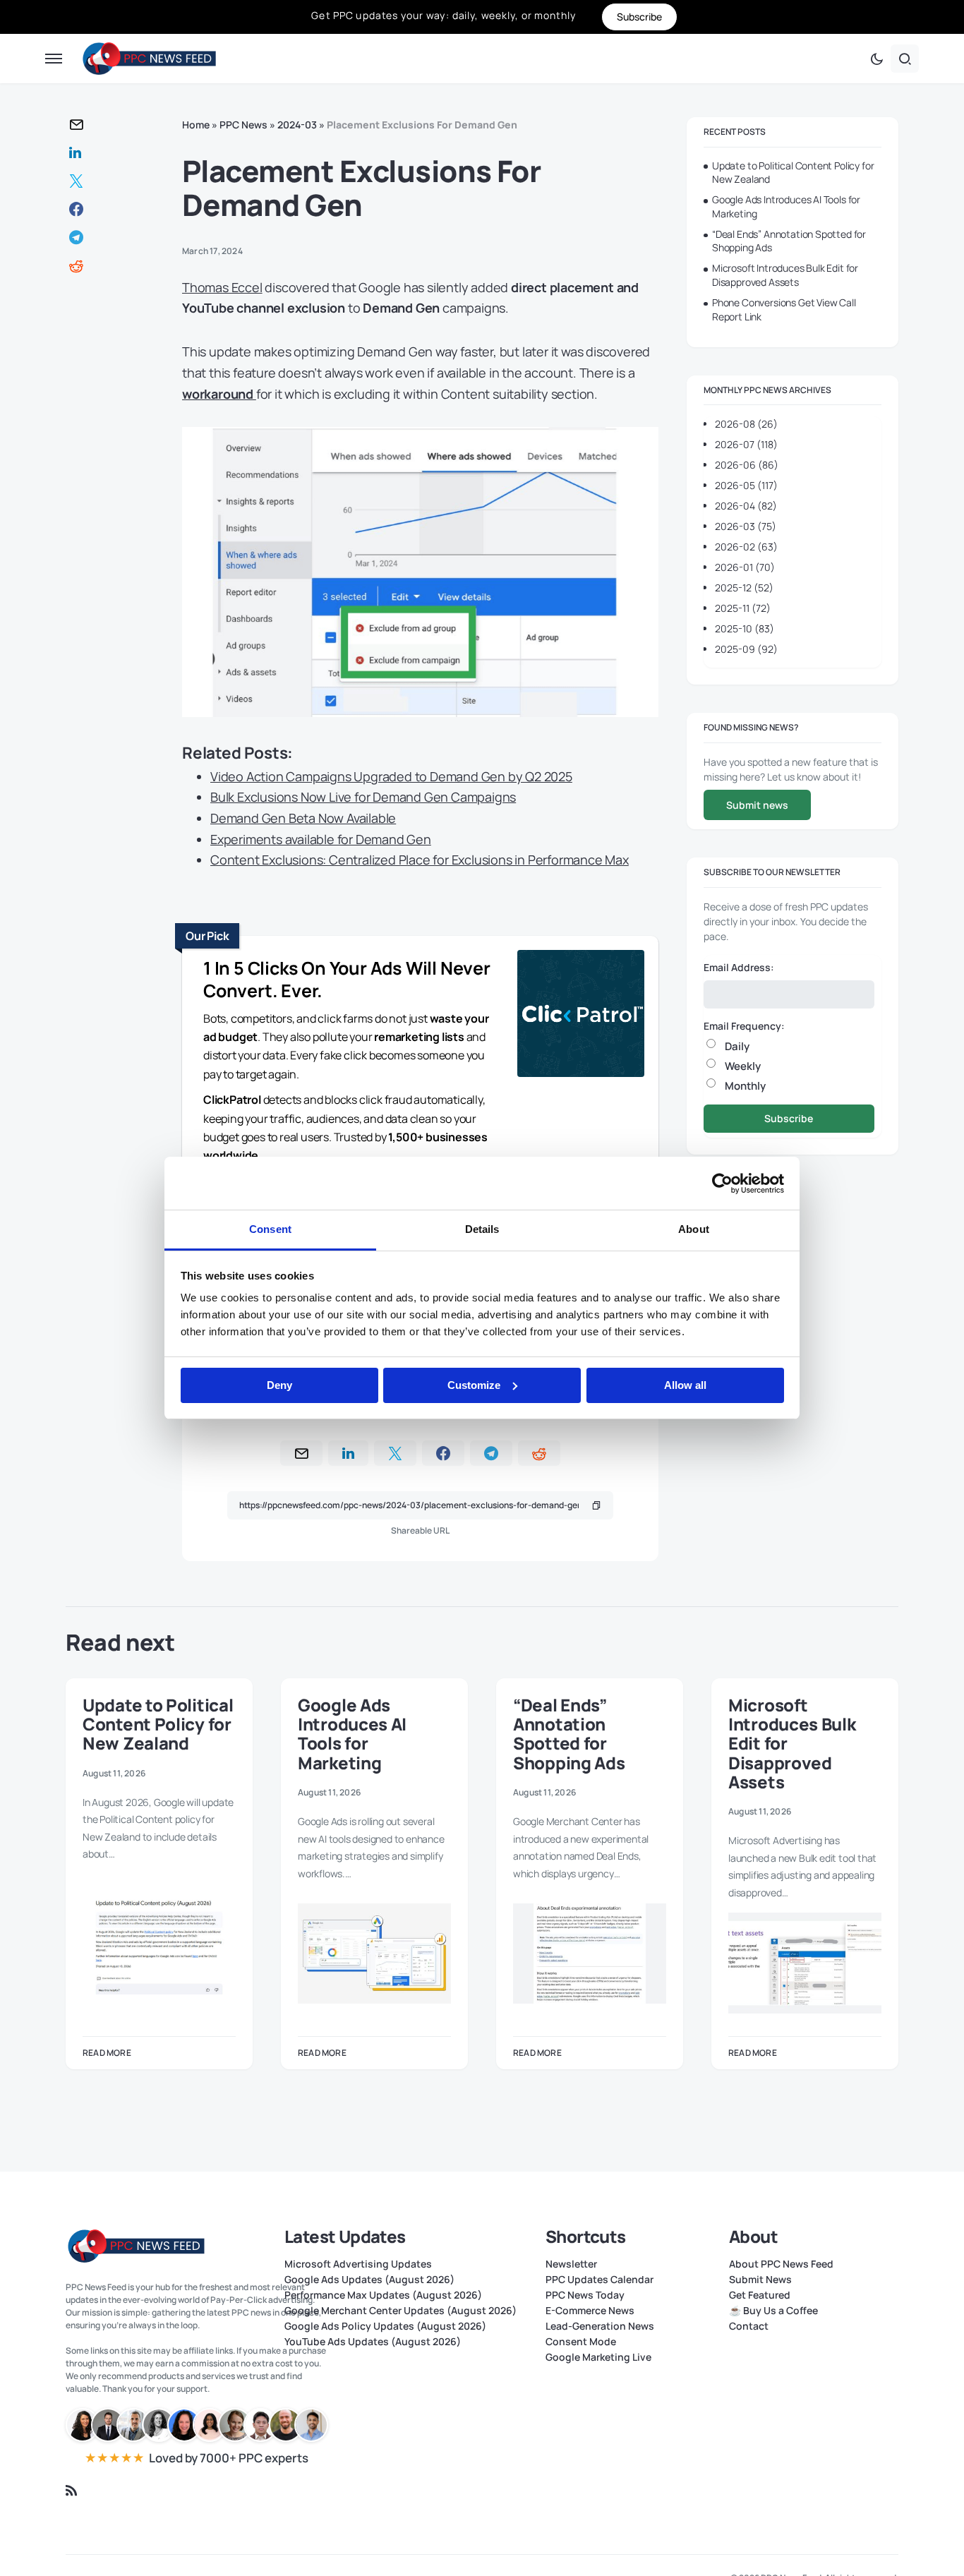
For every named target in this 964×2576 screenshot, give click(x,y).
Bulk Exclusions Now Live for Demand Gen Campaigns (363, 797)
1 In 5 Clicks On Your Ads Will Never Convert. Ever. (347, 980)
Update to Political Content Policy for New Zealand (793, 173)
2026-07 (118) (746, 444)
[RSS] (71, 2491)
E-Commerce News (590, 2311)
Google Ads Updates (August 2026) (369, 2280)
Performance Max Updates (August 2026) (383, 2295)
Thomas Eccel (222, 287)
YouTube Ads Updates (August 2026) (373, 2342)
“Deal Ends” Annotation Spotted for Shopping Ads (789, 241)
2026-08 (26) (746, 424)
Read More (107, 2053)
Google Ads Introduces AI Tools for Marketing (786, 206)
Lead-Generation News (600, 2326)
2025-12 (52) (744, 588)
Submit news (757, 805)
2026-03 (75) (746, 526)
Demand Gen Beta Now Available (303, 818)
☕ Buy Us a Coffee (773, 2311)
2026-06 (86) (747, 465)
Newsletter (571, 2264)
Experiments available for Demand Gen (321, 839)
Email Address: (739, 967)
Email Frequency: (744, 1026)
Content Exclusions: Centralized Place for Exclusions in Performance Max (420, 860)
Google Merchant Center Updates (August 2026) (400, 2311)
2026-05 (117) (746, 485)
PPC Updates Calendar (600, 2280)
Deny (279, 1385)
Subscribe (789, 1118)
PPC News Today (585, 2295)
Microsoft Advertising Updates (358, 2264)
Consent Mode (581, 2342)
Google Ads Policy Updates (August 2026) (385, 2326)
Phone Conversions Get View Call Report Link (784, 309)
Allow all (685, 1385)
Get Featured (760, 2295)
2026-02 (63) (746, 547)
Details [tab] (482, 1229)
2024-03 (297, 125)
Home (196, 125)
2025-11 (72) (743, 608)
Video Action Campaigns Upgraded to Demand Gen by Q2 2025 (391, 776)
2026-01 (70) (745, 567)
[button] (54, 59)
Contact (749, 2326)
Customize (474, 1385)
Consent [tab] (270, 1229)
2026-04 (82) (746, 506)
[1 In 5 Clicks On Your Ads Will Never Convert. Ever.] (581, 1016)
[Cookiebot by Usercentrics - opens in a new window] (722, 1184)
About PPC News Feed (781, 2264)
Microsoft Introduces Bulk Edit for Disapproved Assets (785, 275)
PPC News (243, 125)
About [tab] (694, 1229)
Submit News (760, 2280)
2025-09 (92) (746, 649)
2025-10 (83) (745, 628)
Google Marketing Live (598, 2357)
